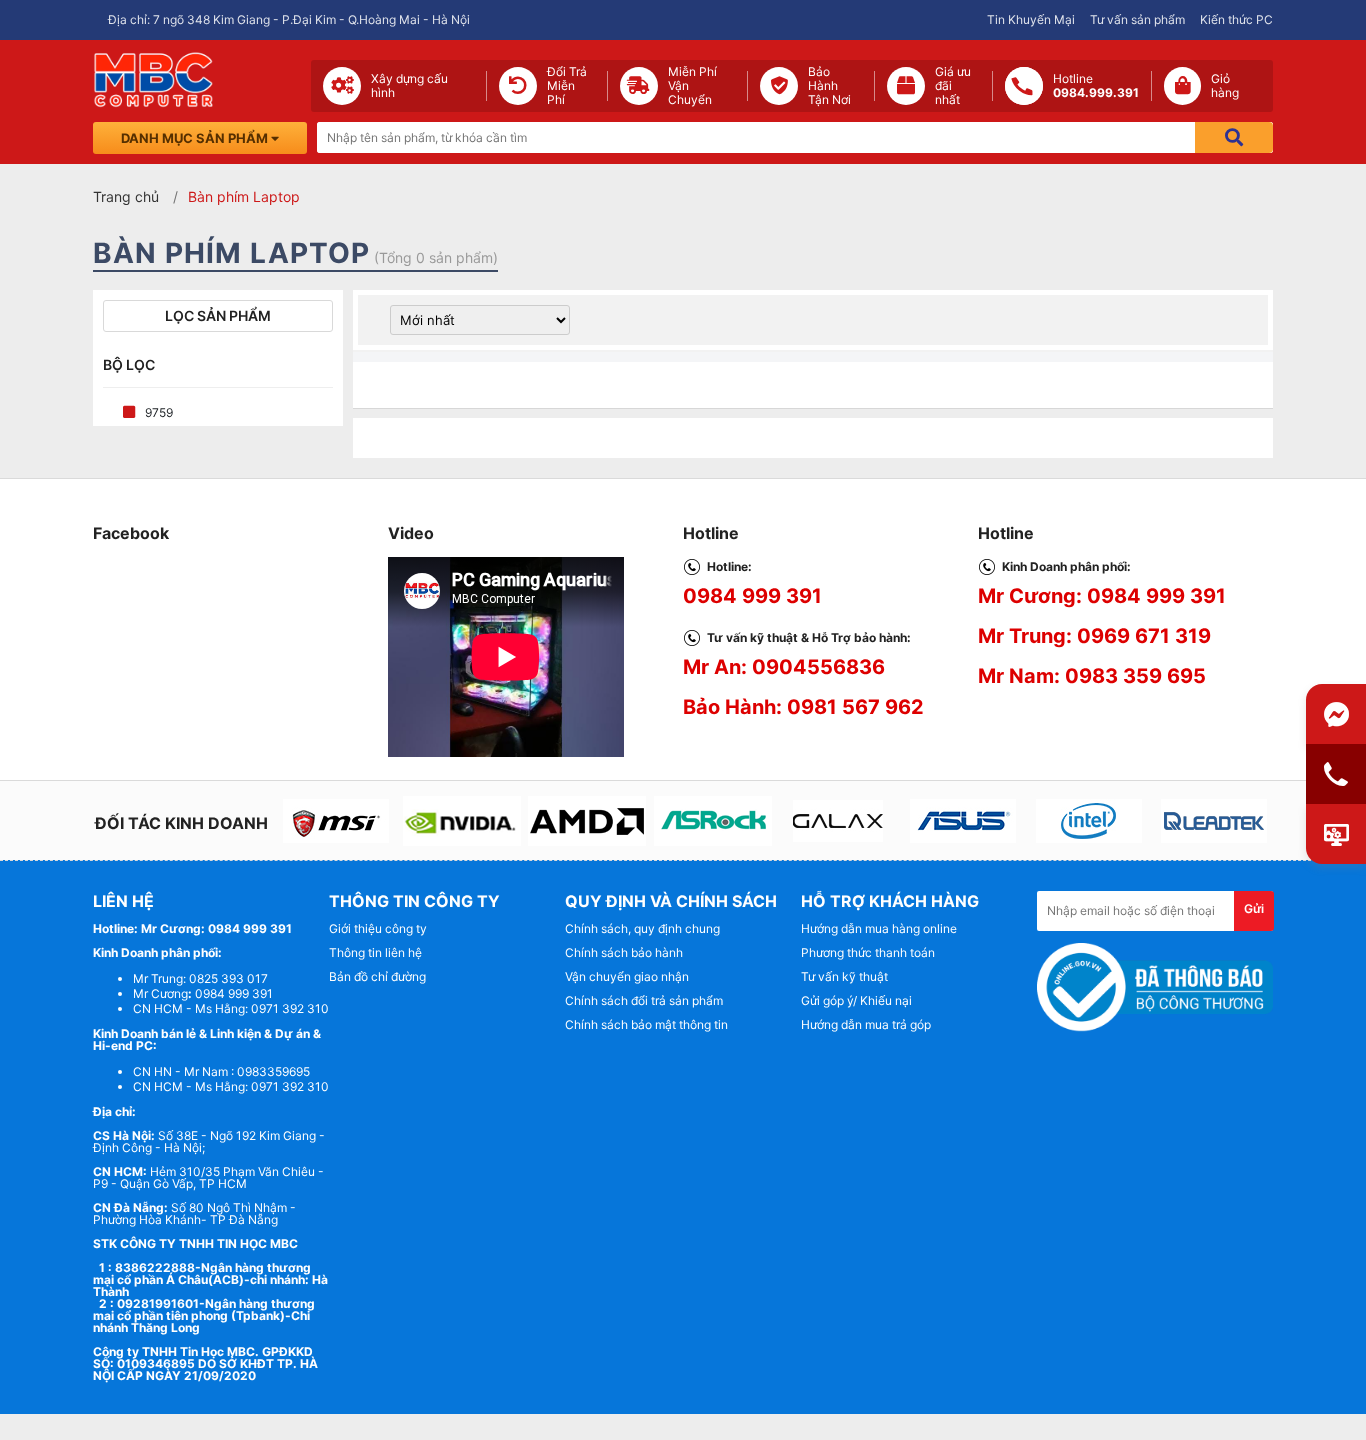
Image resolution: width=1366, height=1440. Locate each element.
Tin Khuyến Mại (1031, 19)
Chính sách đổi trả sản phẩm (644, 1000)
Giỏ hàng (1225, 86)
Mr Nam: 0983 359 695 (1092, 676)
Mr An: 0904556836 (784, 667)
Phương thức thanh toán (868, 952)
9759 (159, 412)
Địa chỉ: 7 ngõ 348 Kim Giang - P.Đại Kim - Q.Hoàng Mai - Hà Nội (289, 19)
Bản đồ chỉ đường (377, 976)
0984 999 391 (752, 596)
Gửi (1254, 908)
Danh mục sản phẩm (196, 138)
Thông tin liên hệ (375, 952)
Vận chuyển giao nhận (627, 976)
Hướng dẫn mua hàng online (879, 928)
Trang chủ (126, 196)
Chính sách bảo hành (624, 952)
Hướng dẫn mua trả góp (866, 1024)
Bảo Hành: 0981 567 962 (803, 707)
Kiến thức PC (1236, 19)
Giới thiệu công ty (378, 928)
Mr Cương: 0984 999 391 (1102, 596)
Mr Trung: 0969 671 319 (1094, 636)
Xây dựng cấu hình (409, 86)
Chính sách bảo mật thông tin (646, 1024)
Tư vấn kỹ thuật (844, 976)
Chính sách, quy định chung (642, 928)
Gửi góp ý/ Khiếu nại (856, 1000)
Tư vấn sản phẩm (1137, 19)
